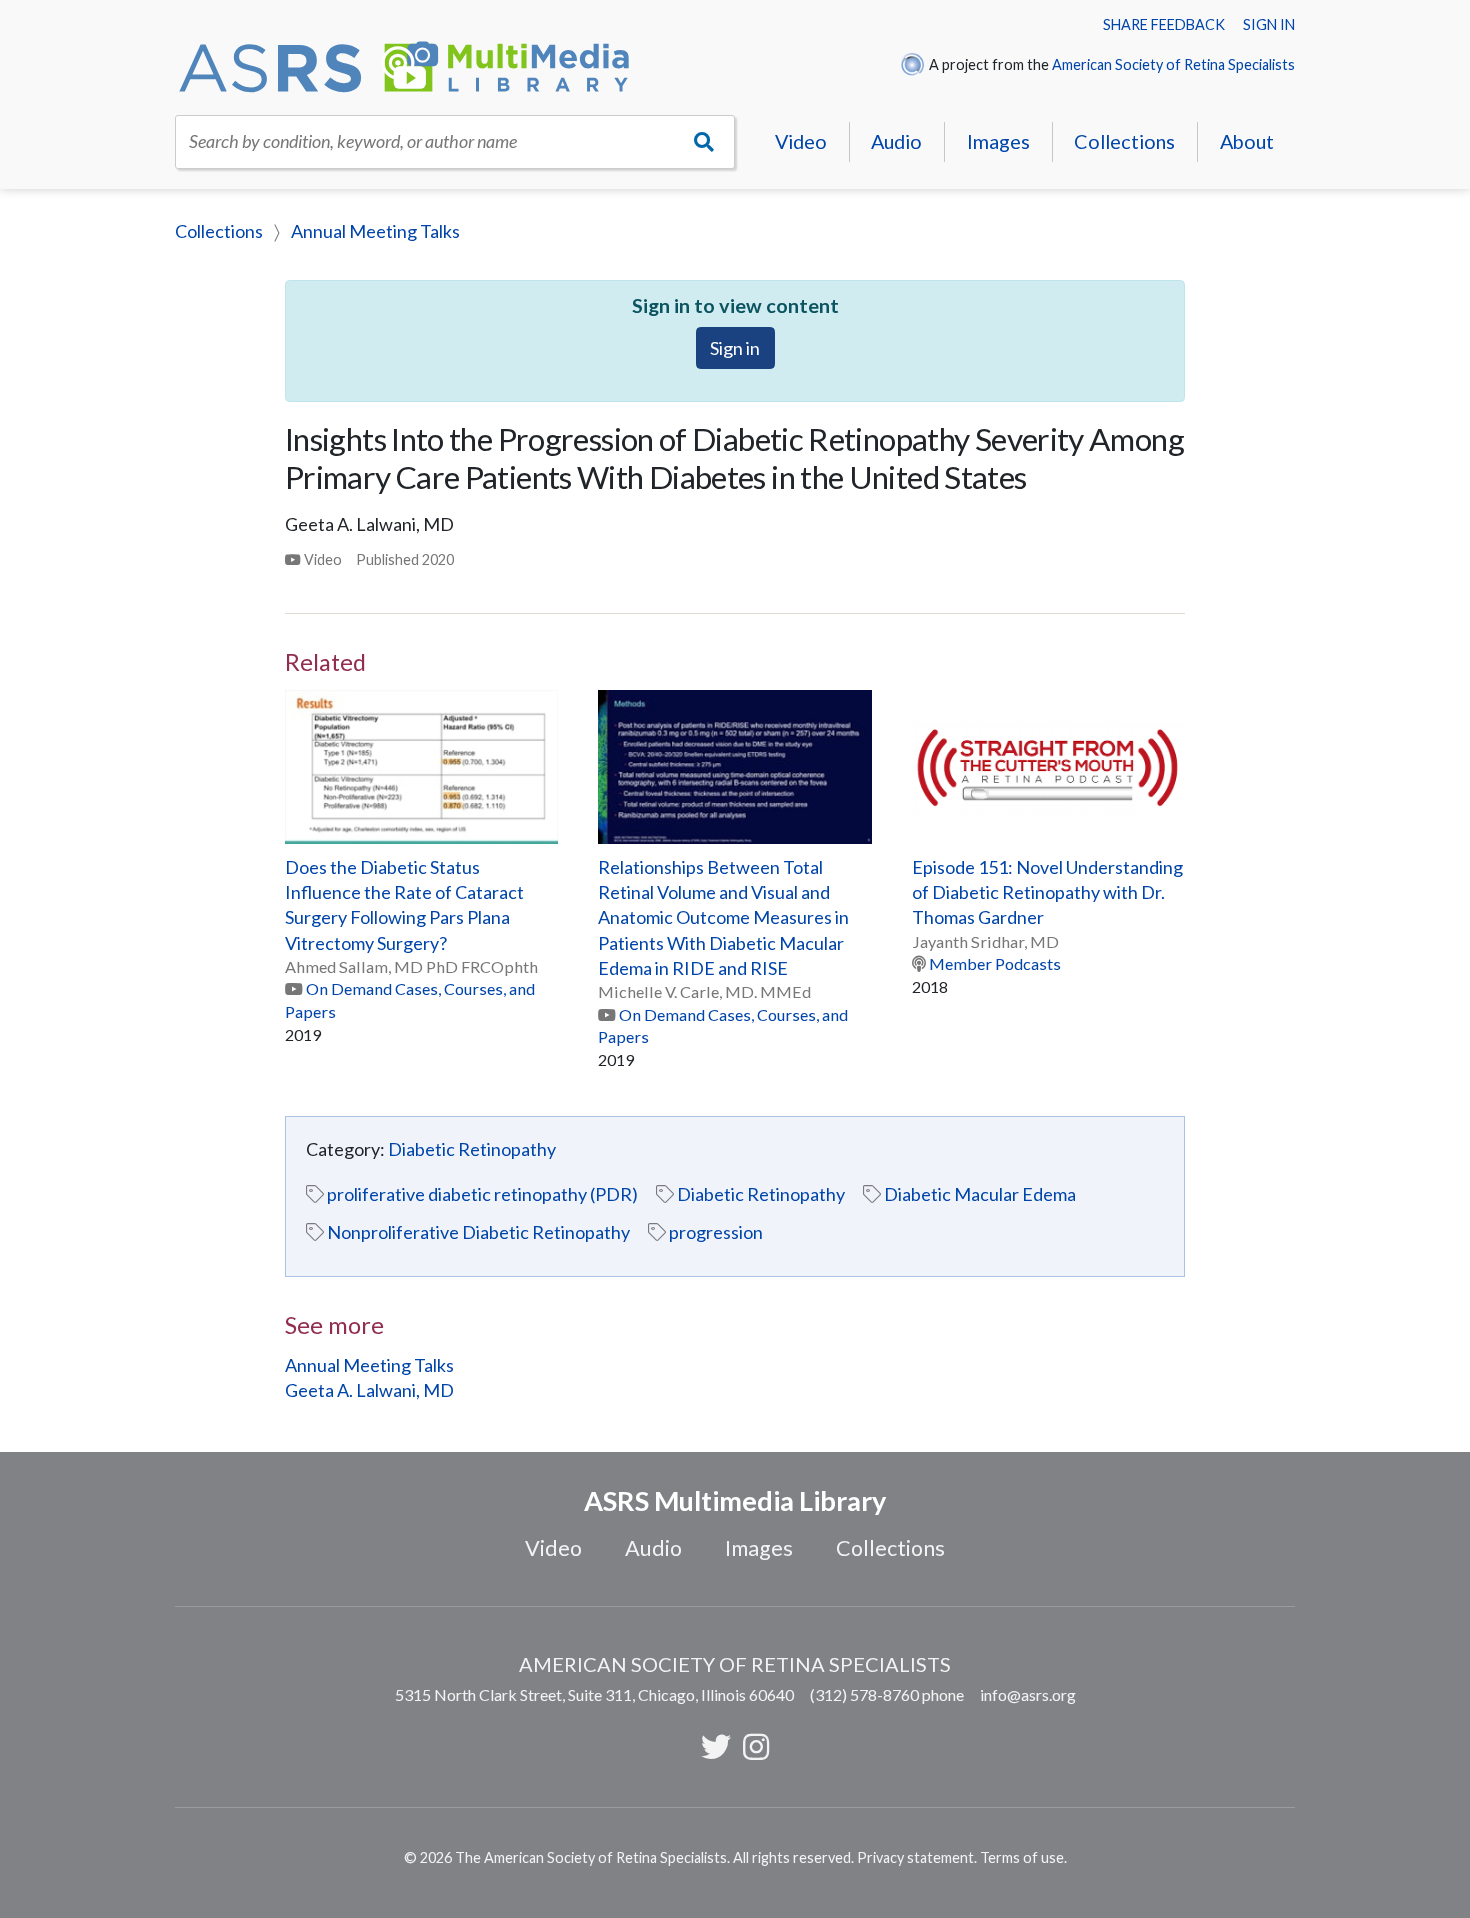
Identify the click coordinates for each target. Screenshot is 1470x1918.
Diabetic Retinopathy (472, 1149)
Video (801, 141)
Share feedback (1164, 24)
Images (998, 141)
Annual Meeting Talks (375, 231)
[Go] (704, 141)
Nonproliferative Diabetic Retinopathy (478, 1232)
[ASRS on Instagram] (756, 1746)
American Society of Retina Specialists (1173, 64)
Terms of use (1022, 1857)
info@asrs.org (1028, 1694)
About (1247, 141)
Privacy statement (915, 1857)
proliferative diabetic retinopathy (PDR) (482, 1194)
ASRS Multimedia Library (735, 1500)
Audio (896, 141)
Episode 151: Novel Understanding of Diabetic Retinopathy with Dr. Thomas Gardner (1047, 892)
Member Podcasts (995, 963)
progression (716, 1232)
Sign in (1269, 24)
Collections (1124, 141)
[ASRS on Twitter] (716, 1746)
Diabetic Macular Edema (980, 1194)
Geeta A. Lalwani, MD (369, 1390)
